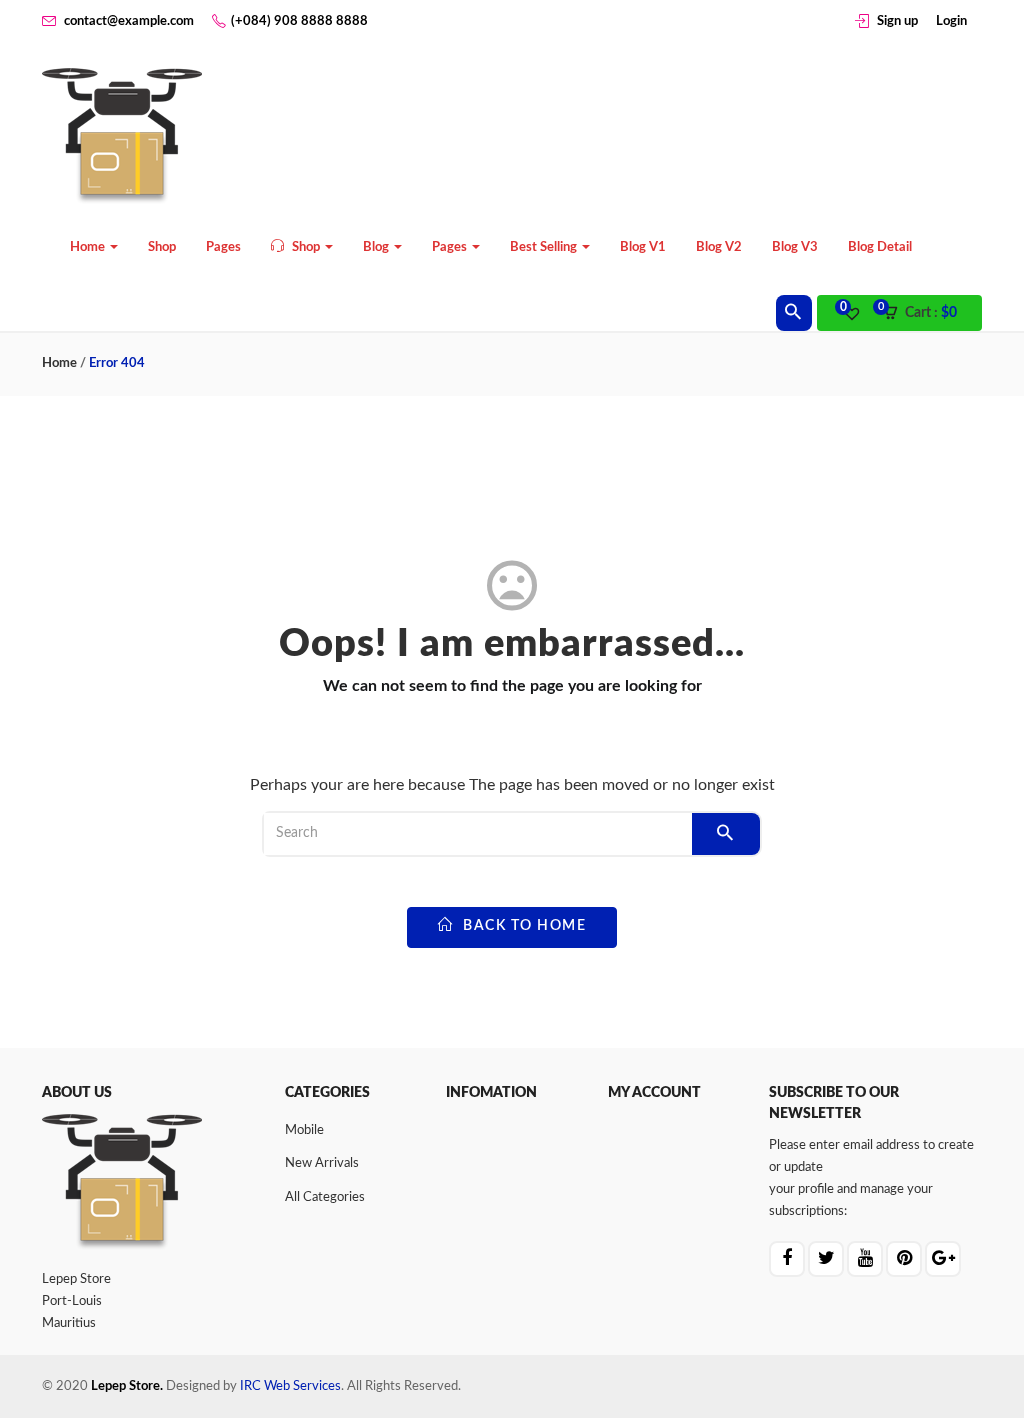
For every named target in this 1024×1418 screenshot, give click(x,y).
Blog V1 (643, 247)
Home (89, 247)
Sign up (897, 21)
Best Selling (545, 247)
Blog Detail (880, 247)
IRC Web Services (290, 1386)
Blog (377, 247)
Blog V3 (795, 247)
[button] (926, 314)
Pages (223, 247)
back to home (523, 926)
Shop (162, 247)
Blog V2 (719, 247)
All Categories (325, 1197)
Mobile (304, 1130)
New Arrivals (322, 1163)
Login (951, 21)
